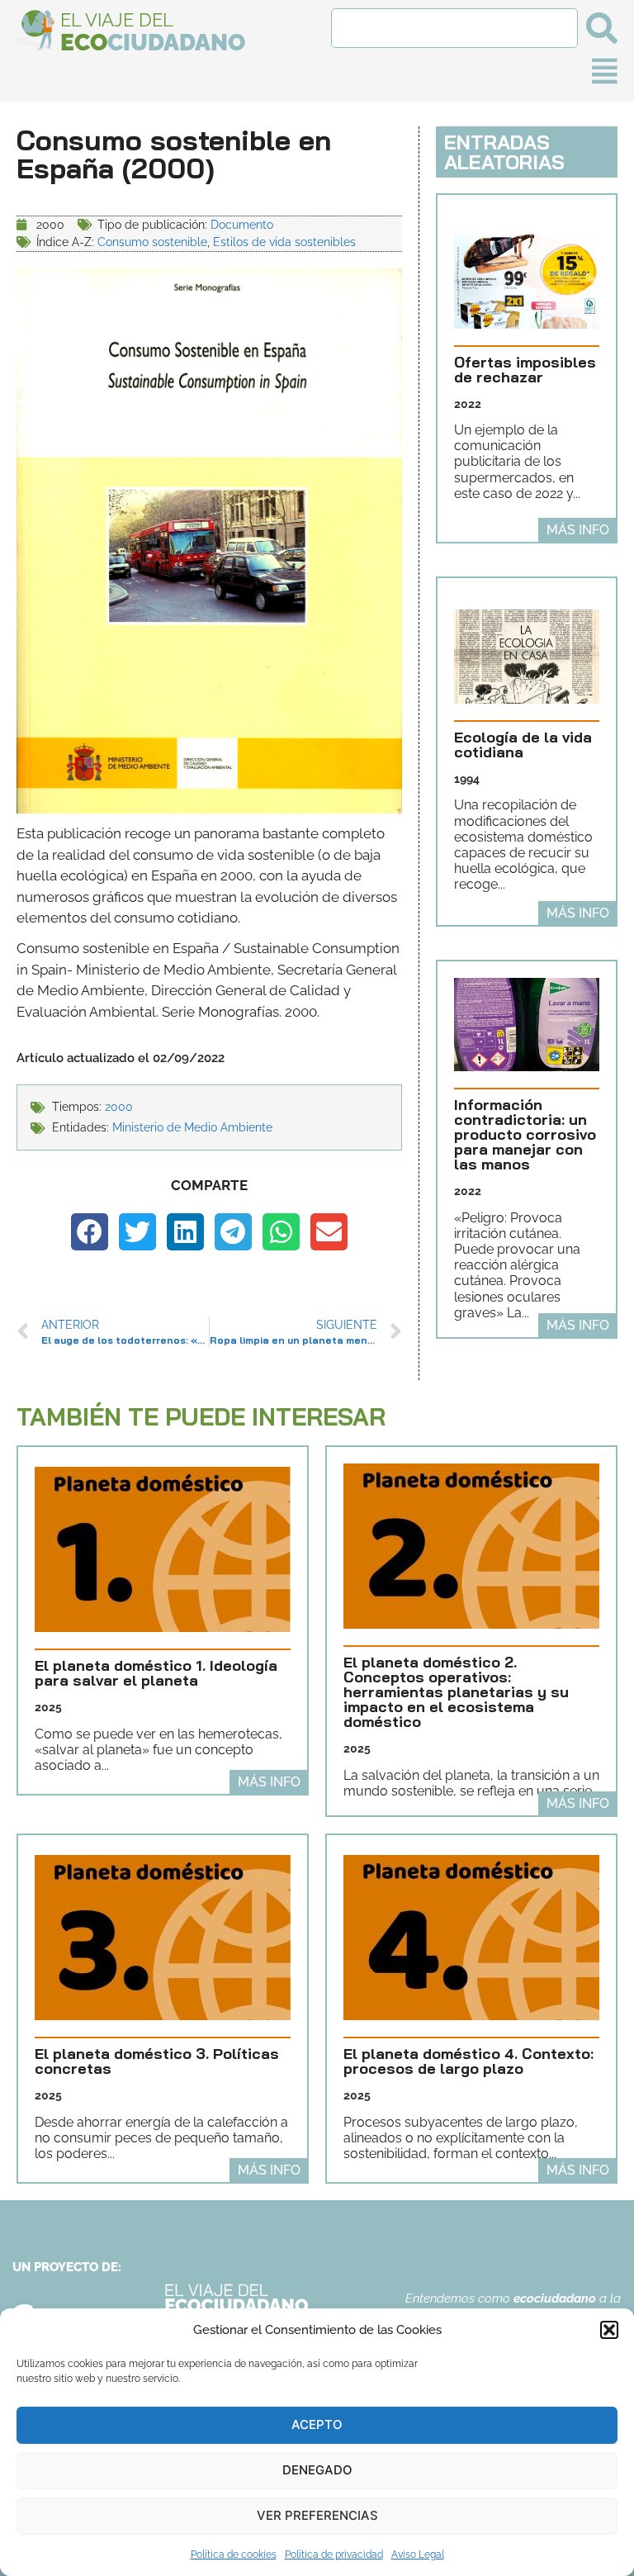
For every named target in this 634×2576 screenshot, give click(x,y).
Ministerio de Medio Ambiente (192, 1127)
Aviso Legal (418, 2555)
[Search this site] (454, 28)
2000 (119, 1107)
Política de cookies (234, 2555)
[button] (609, 2330)
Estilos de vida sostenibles (284, 242)
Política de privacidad (334, 2555)
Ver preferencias (317, 2515)
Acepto (317, 2424)
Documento (242, 225)
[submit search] (602, 28)
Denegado (317, 2470)
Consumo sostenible (152, 242)
